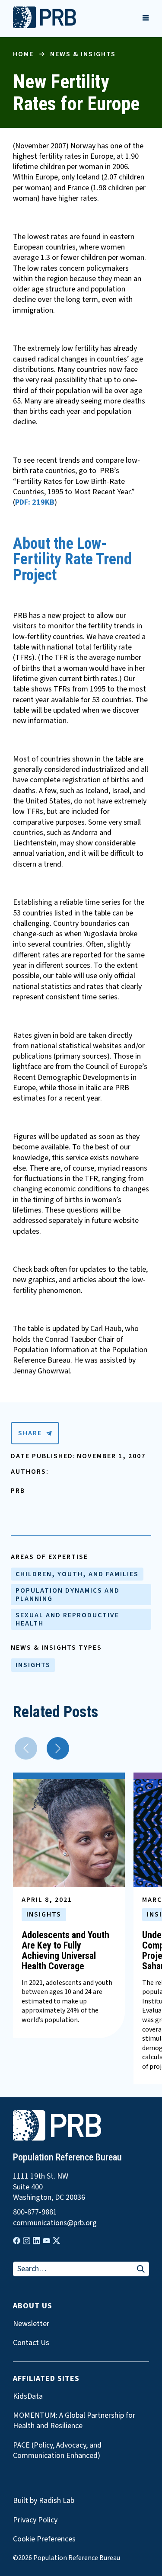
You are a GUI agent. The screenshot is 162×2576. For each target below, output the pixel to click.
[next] (58, 1748)
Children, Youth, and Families (77, 1574)
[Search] (141, 2270)
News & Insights (83, 54)
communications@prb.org (55, 2223)
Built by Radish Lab (44, 2501)
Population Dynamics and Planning (68, 1594)
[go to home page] (44, 26)
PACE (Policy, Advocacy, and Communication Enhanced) (57, 2451)
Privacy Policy (35, 2520)
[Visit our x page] (56, 2241)
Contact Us (31, 2343)
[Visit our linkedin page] (37, 2241)
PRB (18, 1491)
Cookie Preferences (44, 2539)
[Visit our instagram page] (27, 2241)
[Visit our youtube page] (46, 2241)
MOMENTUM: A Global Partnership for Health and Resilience (74, 2421)
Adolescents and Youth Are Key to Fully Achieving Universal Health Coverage (65, 1951)
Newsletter (31, 2324)
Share (30, 1433)
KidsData (28, 2397)
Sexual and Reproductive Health (67, 1619)
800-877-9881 (35, 2212)
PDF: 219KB (35, 502)
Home (23, 54)
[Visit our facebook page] (17, 2241)
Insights (33, 1665)
